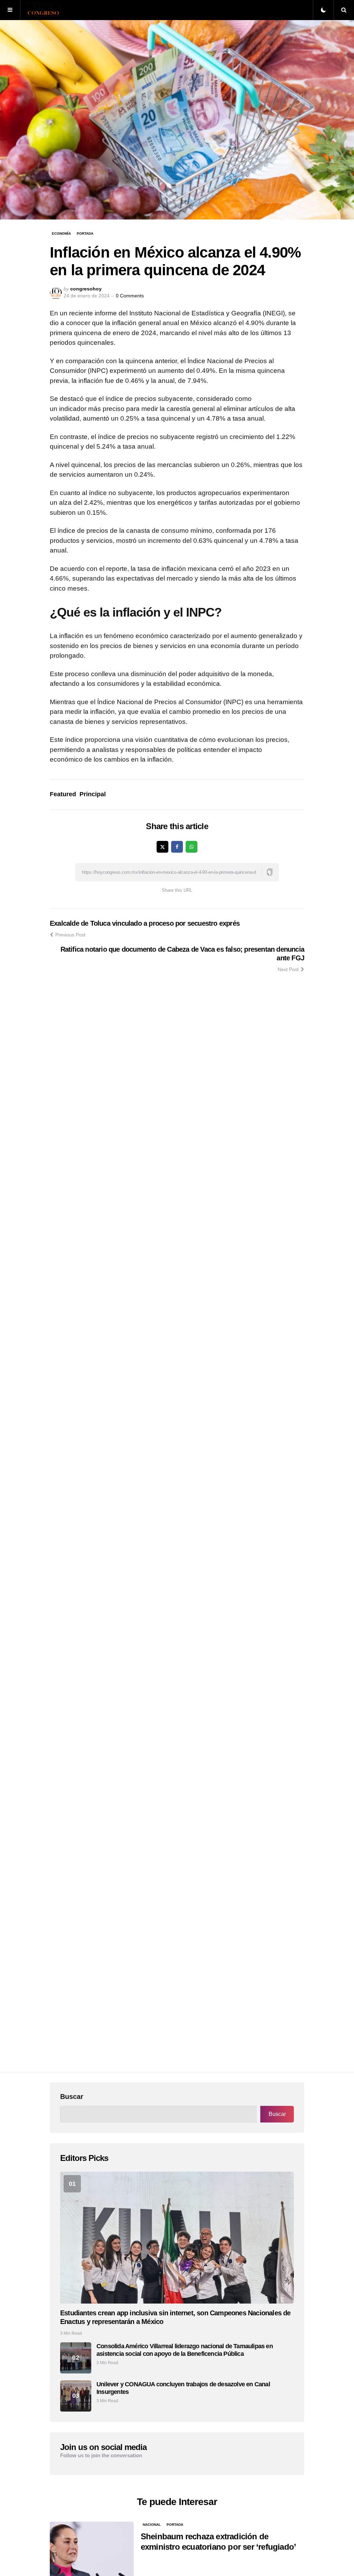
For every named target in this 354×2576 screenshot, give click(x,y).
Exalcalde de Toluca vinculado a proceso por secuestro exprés (145, 923)
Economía (61, 234)
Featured (63, 794)
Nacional (152, 2525)
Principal (93, 794)
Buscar (72, 2097)
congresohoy (86, 289)
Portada (85, 234)
